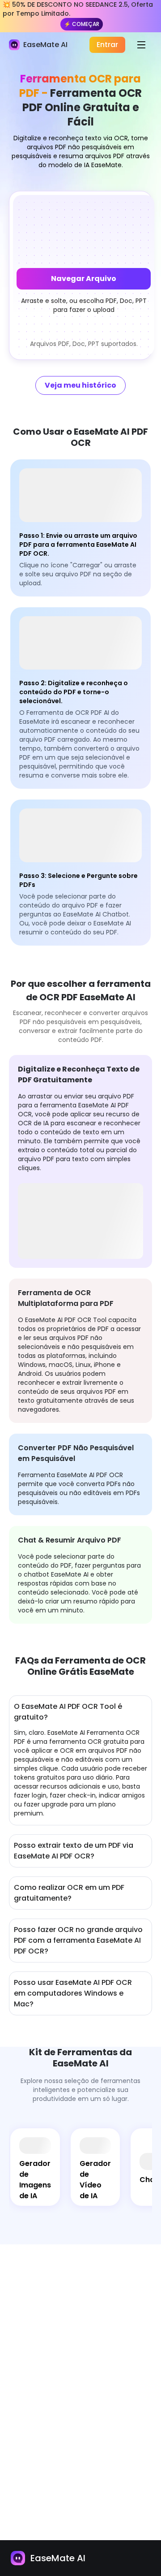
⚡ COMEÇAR (82, 24)
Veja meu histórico (80, 385)
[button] (84, 275)
